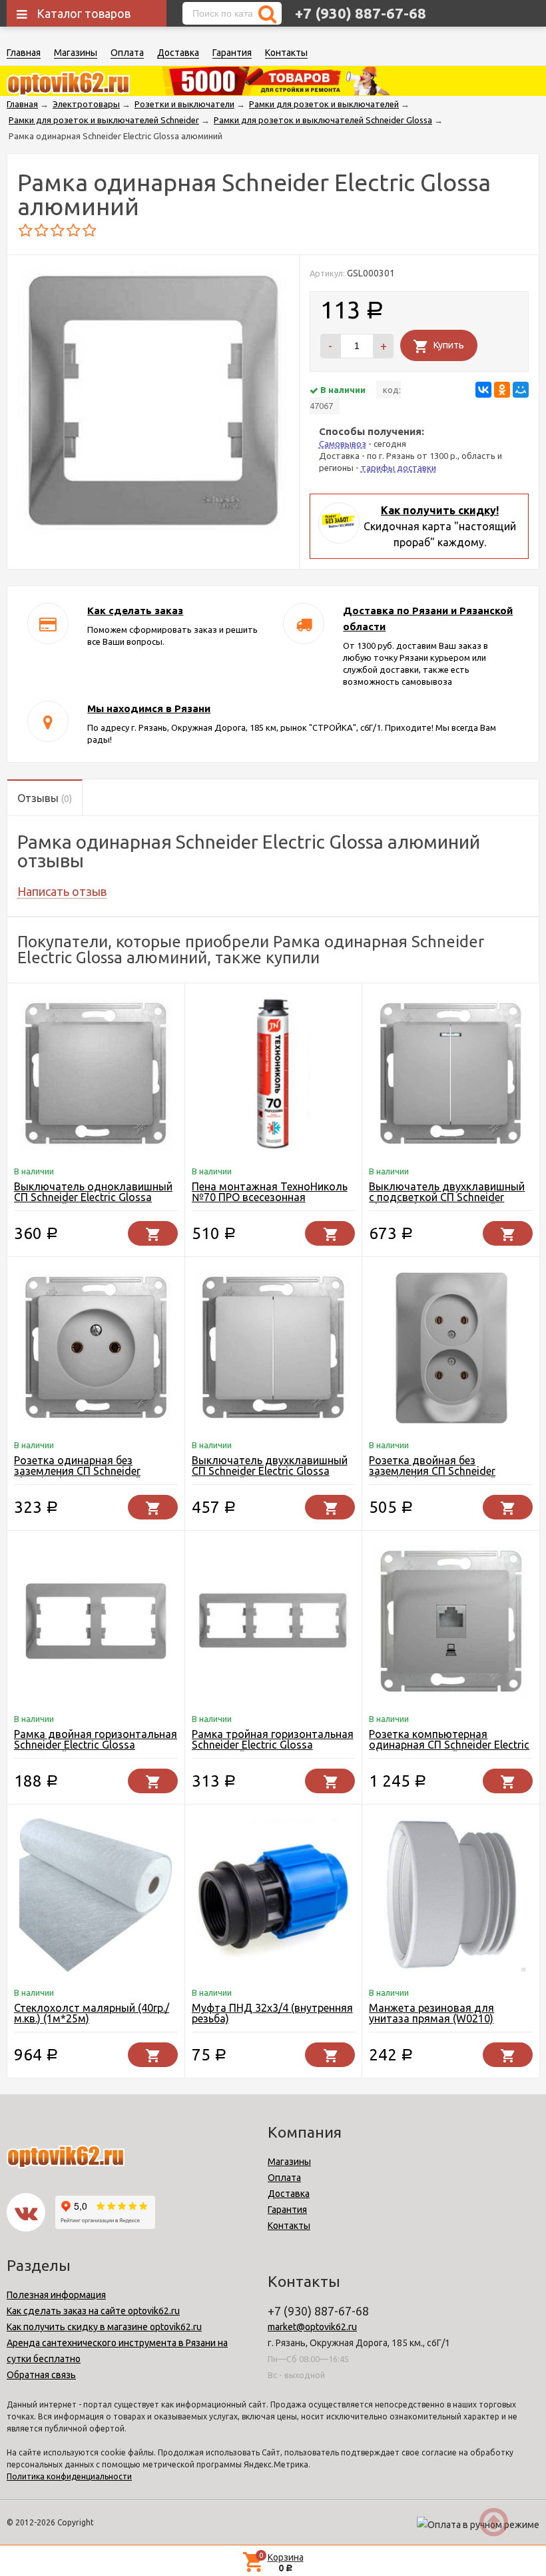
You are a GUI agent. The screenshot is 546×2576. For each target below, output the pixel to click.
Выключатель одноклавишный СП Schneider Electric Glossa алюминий (93, 1197)
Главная (24, 53)
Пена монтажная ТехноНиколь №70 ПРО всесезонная (270, 1192)
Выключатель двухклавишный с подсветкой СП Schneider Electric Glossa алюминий (447, 1197)
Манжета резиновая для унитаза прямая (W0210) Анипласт (431, 2018)
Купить (449, 345)
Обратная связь (41, 2375)
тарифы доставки (399, 468)
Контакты (286, 53)
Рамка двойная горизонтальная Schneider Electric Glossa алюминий (96, 1745)
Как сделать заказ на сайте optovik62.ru (93, 2311)
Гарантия (232, 53)
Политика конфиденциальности (69, 2476)
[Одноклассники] (502, 390)
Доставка (178, 53)
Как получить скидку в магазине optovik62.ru (104, 2327)
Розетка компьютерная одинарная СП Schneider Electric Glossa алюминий (449, 1745)
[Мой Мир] (521, 390)
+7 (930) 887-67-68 (361, 13)
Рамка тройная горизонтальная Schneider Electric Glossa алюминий (273, 1745)
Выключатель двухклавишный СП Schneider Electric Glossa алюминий (270, 1471)
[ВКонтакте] (483, 390)
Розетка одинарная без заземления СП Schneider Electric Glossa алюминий (78, 1471)
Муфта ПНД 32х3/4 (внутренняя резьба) (272, 2013)
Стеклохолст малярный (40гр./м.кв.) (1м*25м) (92, 2013)
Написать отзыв (62, 891)
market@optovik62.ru (312, 2327)
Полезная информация (56, 2295)
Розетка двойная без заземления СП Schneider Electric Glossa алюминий (432, 1471)
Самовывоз (343, 444)
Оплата (127, 53)
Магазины (76, 53)
